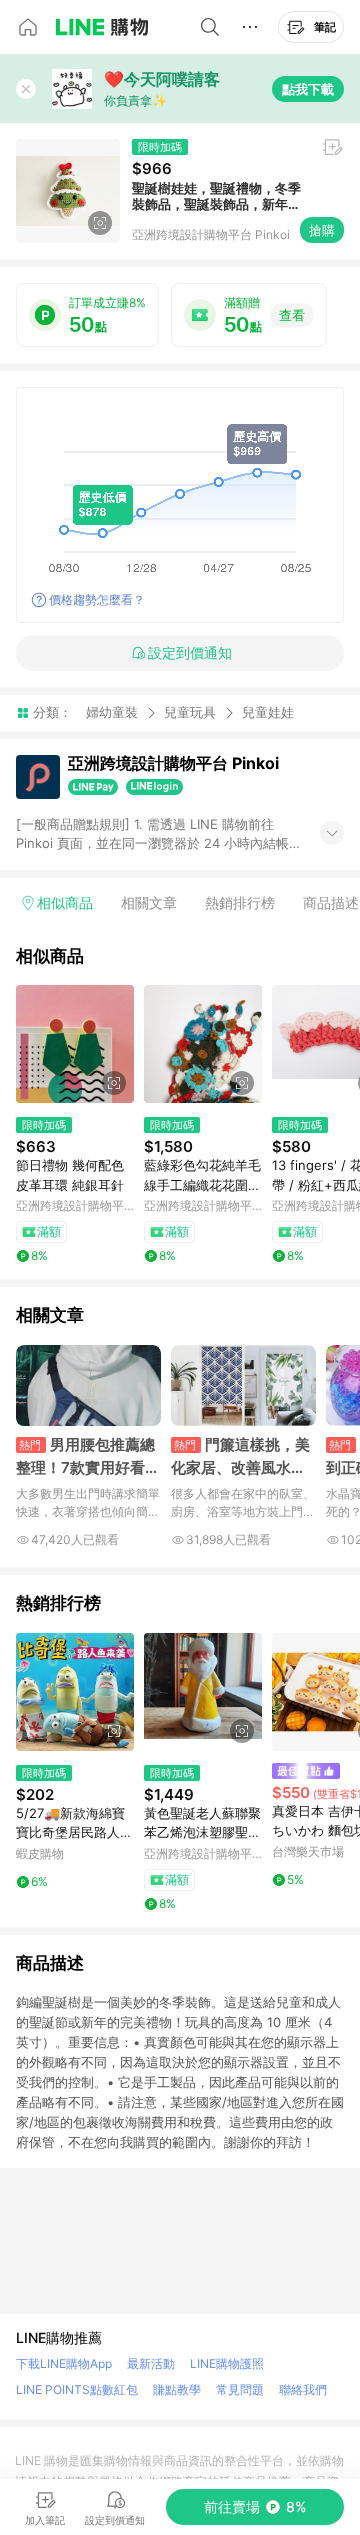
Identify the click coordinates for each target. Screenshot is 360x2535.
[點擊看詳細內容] (75, 1044)
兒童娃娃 (268, 712)
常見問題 (240, 2389)
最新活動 (151, 2363)
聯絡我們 (303, 2389)
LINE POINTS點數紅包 (77, 2389)
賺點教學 (177, 2389)
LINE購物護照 (227, 2363)
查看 (292, 315)
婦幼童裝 (112, 712)
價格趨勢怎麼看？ (97, 599)
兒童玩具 (190, 712)
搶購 (322, 230)
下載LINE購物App (64, 2363)
